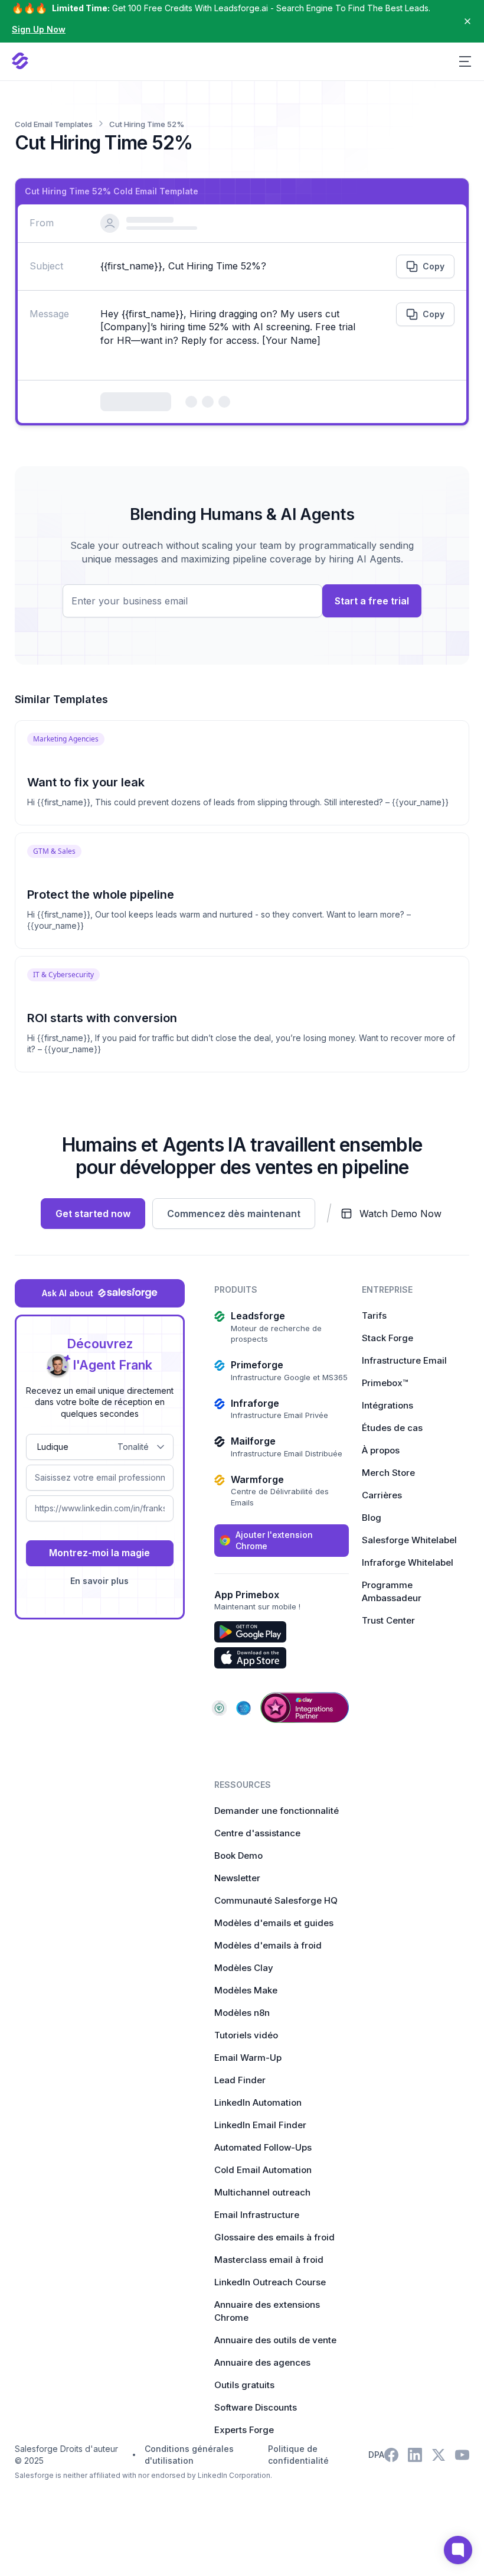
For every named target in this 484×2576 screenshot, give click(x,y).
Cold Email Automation (263, 2170)
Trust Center (388, 1620)
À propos (381, 1450)
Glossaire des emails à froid (274, 2237)
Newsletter (237, 1878)
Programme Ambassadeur (392, 1591)
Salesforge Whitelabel (409, 1540)
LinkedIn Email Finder (260, 2125)
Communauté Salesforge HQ (276, 1900)
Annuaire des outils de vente (275, 2340)
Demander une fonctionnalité (277, 1811)
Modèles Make (246, 1990)
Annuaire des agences (262, 2362)
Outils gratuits (244, 2385)
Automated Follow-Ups (263, 2147)
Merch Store (388, 1473)
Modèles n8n (242, 2013)
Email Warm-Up (248, 2058)
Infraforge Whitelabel (408, 1562)
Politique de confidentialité (298, 2455)
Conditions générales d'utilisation (189, 2455)
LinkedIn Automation (258, 2102)
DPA (376, 2455)
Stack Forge (387, 1338)
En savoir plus (99, 1581)
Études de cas (392, 1428)
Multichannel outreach (262, 2192)
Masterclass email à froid (269, 2260)
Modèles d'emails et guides (274, 1923)
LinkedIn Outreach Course (270, 2282)
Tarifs (374, 1315)
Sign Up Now (39, 29)
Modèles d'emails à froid (268, 1945)
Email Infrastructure (257, 2215)
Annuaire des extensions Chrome (267, 2311)
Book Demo (238, 1855)
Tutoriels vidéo (246, 2035)
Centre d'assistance (257, 1833)
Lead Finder (240, 2080)
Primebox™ (385, 1383)
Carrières (382, 1495)
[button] (465, 61)
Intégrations (387, 1405)
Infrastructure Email (404, 1360)
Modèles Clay (244, 1968)
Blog (372, 1518)
